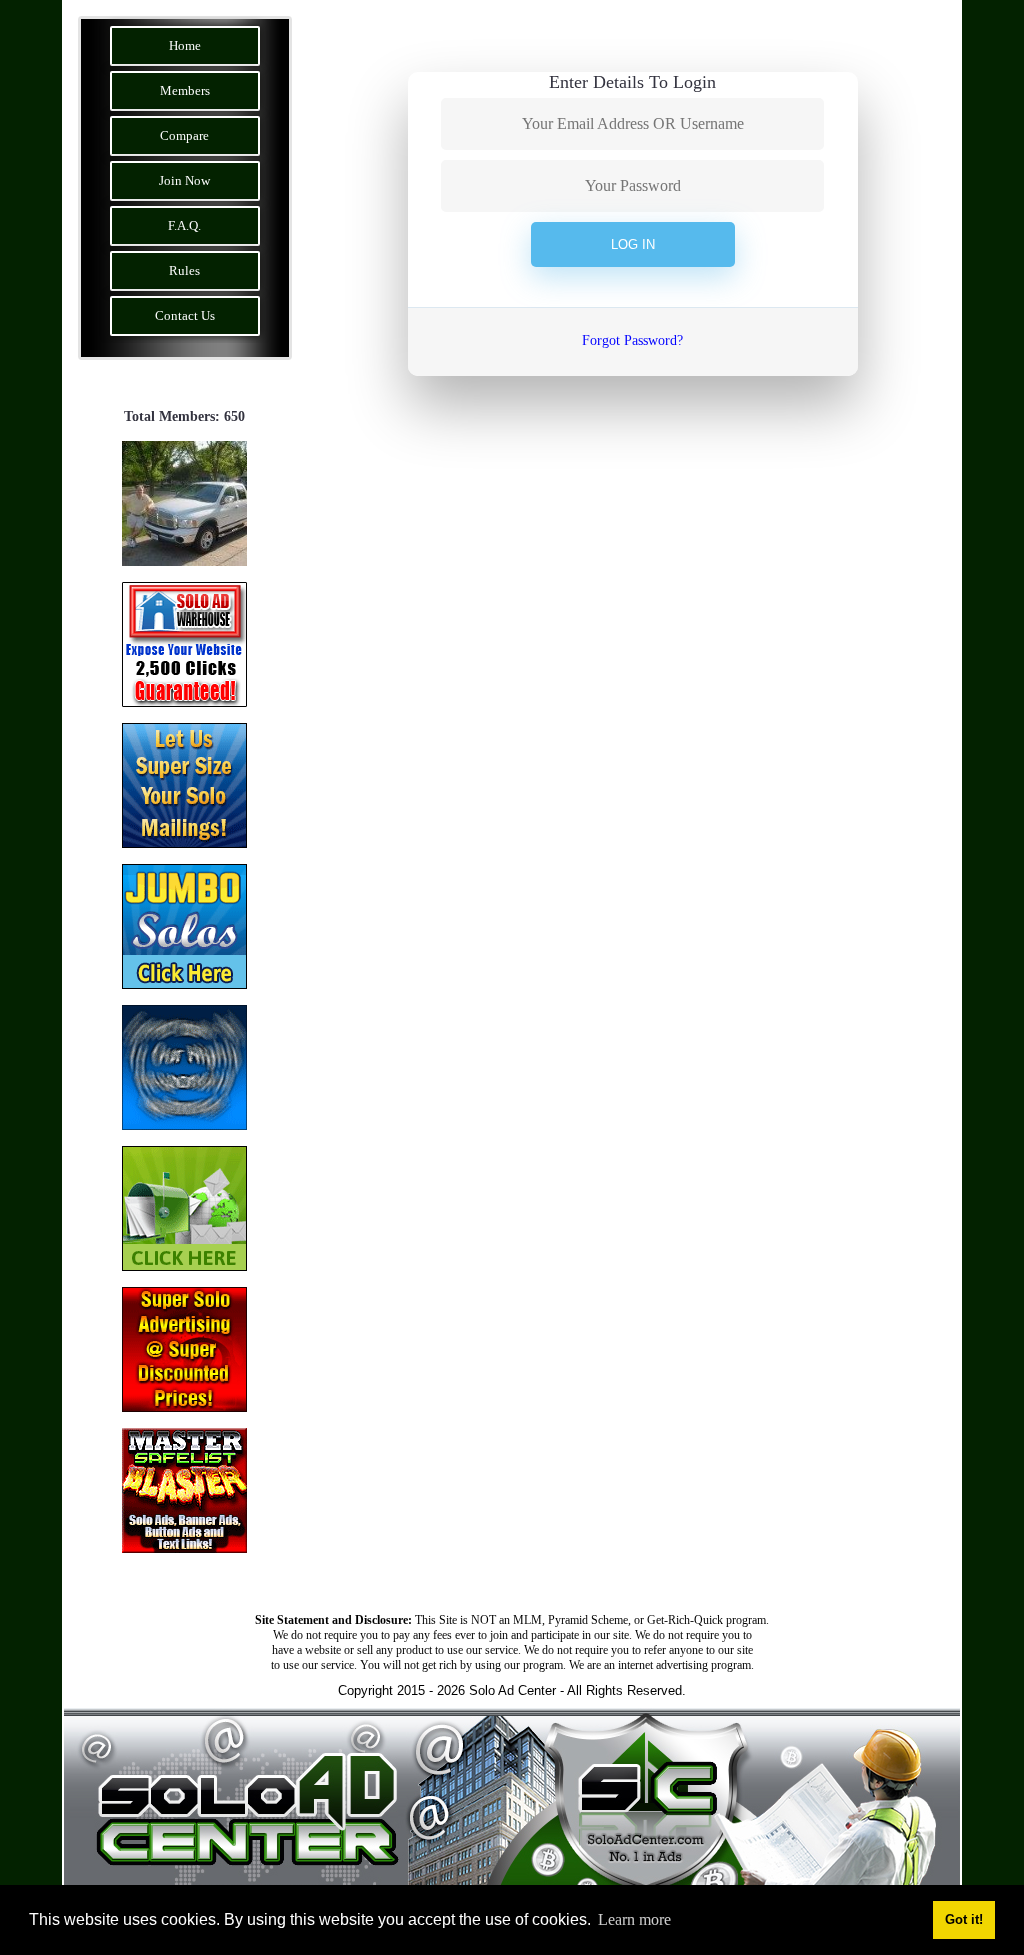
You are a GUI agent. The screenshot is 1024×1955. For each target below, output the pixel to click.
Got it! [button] (964, 1920)
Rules (184, 270)
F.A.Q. (184, 225)
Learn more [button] (634, 1919)
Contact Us (185, 315)
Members (185, 90)
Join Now (184, 180)
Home (185, 45)
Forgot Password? (632, 340)
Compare (184, 135)
